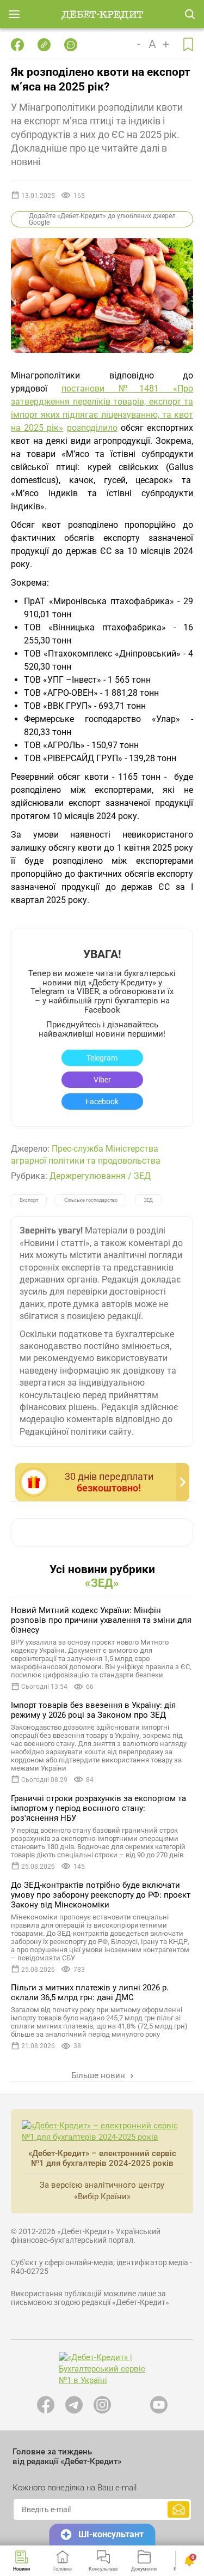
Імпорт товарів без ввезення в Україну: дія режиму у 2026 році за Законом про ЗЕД (93, 1710)
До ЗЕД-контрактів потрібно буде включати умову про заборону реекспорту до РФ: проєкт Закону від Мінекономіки (101, 1895)
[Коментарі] (71, 45)
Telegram (102, 1058)
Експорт (29, 1200)
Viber (102, 1080)
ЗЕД (142, 1176)
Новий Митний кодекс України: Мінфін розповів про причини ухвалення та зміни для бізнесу (101, 1620)
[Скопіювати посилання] (44, 45)
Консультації (103, 2569)
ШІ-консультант (111, 2534)
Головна (63, 2569)
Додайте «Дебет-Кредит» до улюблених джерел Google (102, 219)
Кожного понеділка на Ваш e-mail (75, 2488)
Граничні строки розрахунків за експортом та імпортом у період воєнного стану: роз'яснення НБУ (98, 1808)
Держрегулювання (88, 1176)
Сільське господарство (91, 1200)
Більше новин (99, 2075)
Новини (21, 2569)
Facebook (102, 1102)
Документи (144, 2569)
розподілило (92, 428)
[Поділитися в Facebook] (17, 45)
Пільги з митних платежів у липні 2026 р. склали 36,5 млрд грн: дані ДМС (90, 1993)
